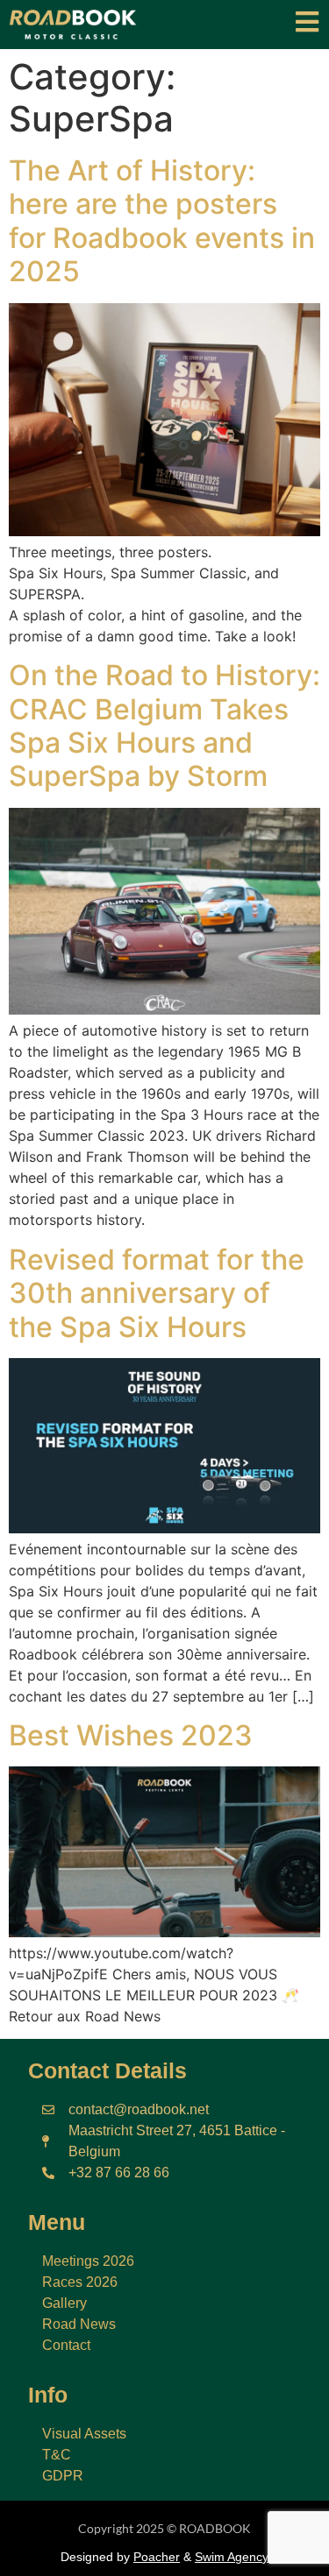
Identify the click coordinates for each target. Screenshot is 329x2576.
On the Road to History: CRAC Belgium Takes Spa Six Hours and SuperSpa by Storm (164, 725)
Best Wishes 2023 (131, 1735)
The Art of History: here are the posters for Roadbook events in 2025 (162, 221)
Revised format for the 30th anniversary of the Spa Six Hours (157, 1293)
